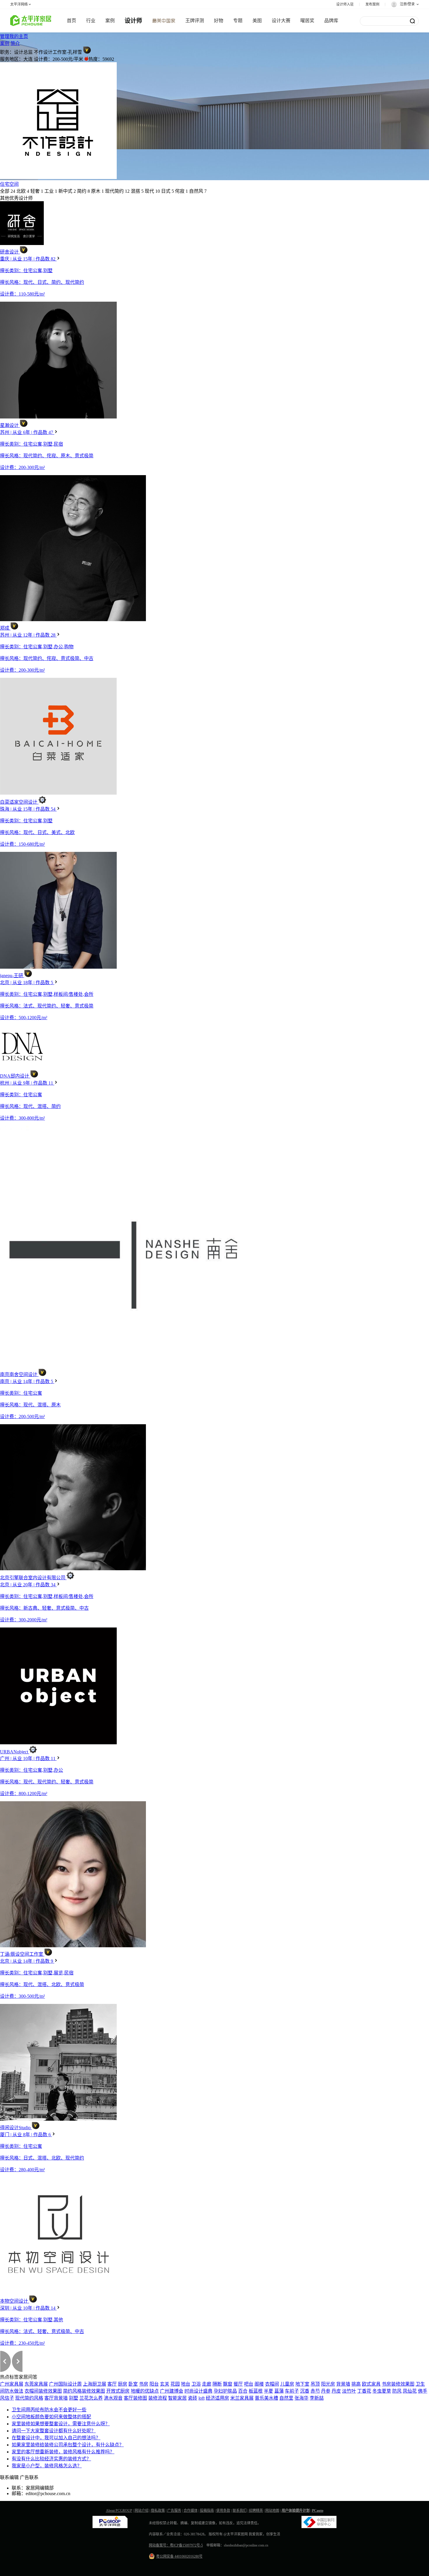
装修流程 (158, 2398)
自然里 (286, 2398)
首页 (71, 21)
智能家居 (177, 2398)
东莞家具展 (36, 2384)
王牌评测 (195, 21)
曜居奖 (307, 21)
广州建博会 (172, 2391)
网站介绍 (142, 2511)
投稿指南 (207, 2511)
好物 (219, 21)
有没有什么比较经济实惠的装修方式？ (51, 2459)
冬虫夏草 (382, 2391)
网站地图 (272, 2511)
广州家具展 (12, 2384)
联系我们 (240, 2511)
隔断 (217, 2384)
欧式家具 (371, 2384)
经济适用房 (217, 2398)
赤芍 (315, 2391)
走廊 (207, 2384)
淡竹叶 (349, 2391)
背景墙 (343, 2384)
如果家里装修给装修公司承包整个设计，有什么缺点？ (68, 2445)
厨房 (123, 2384)
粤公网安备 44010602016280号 (179, 2556)
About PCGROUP (119, 2511)
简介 (15, 43)
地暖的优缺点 (145, 2391)
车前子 (292, 2391)
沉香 (305, 2391)
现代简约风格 (29, 2398)
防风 (397, 2391)
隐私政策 (158, 2511)
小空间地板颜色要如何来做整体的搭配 (51, 2417)
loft (202, 2398)
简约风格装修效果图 (84, 2391)
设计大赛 (281, 21)
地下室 (302, 2384)
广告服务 (174, 2511)
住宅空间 (9, 184)
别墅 (74, 2398)
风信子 (7, 2398)
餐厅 (238, 2384)
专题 (238, 21)
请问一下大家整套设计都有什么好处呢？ (54, 2431)
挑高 (356, 2384)
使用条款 (223, 2511)
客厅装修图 (135, 2398)
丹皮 (336, 2391)
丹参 (326, 2391)
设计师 (133, 21)
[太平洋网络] (110, 2527)
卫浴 (196, 2384)
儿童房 (287, 2384)
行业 (91, 21)
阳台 (154, 2384)
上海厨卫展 (95, 2384)
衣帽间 (272, 2384)
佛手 (423, 2391)
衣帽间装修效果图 (43, 2391)
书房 (144, 2384)
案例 (110, 21)
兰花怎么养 (91, 2398)
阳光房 (328, 2384)
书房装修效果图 (398, 2384)
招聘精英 (256, 2511)
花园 (175, 2384)
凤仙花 (410, 2391)
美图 (257, 21)
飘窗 (228, 2384)
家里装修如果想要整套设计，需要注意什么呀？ (61, 2424)
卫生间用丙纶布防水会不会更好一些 (49, 2410)
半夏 (268, 2391)
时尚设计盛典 (198, 2391)
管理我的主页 (14, 36)
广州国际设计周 (65, 2384)
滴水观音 (113, 2398)
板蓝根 (256, 2391)
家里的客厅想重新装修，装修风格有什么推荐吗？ (63, 2452)
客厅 (112, 2384)
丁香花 (364, 2391)
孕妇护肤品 (225, 2391)
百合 (243, 2391)
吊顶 (315, 2384)
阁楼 (259, 2384)
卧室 (133, 2384)
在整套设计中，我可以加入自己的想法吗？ (56, 2438)
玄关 (165, 2384)
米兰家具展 (242, 2398)
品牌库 (331, 21)
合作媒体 (191, 2511)
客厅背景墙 (56, 2398)
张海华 (301, 2398)
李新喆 (317, 2398)
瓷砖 (193, 2398)
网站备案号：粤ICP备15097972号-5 (176, 2545)
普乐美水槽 (266, 2398)
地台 (186, 2384)
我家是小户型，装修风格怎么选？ (47, 2466)
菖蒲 (279, 2391)
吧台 (249, 2384)
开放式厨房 (118, 2391)
